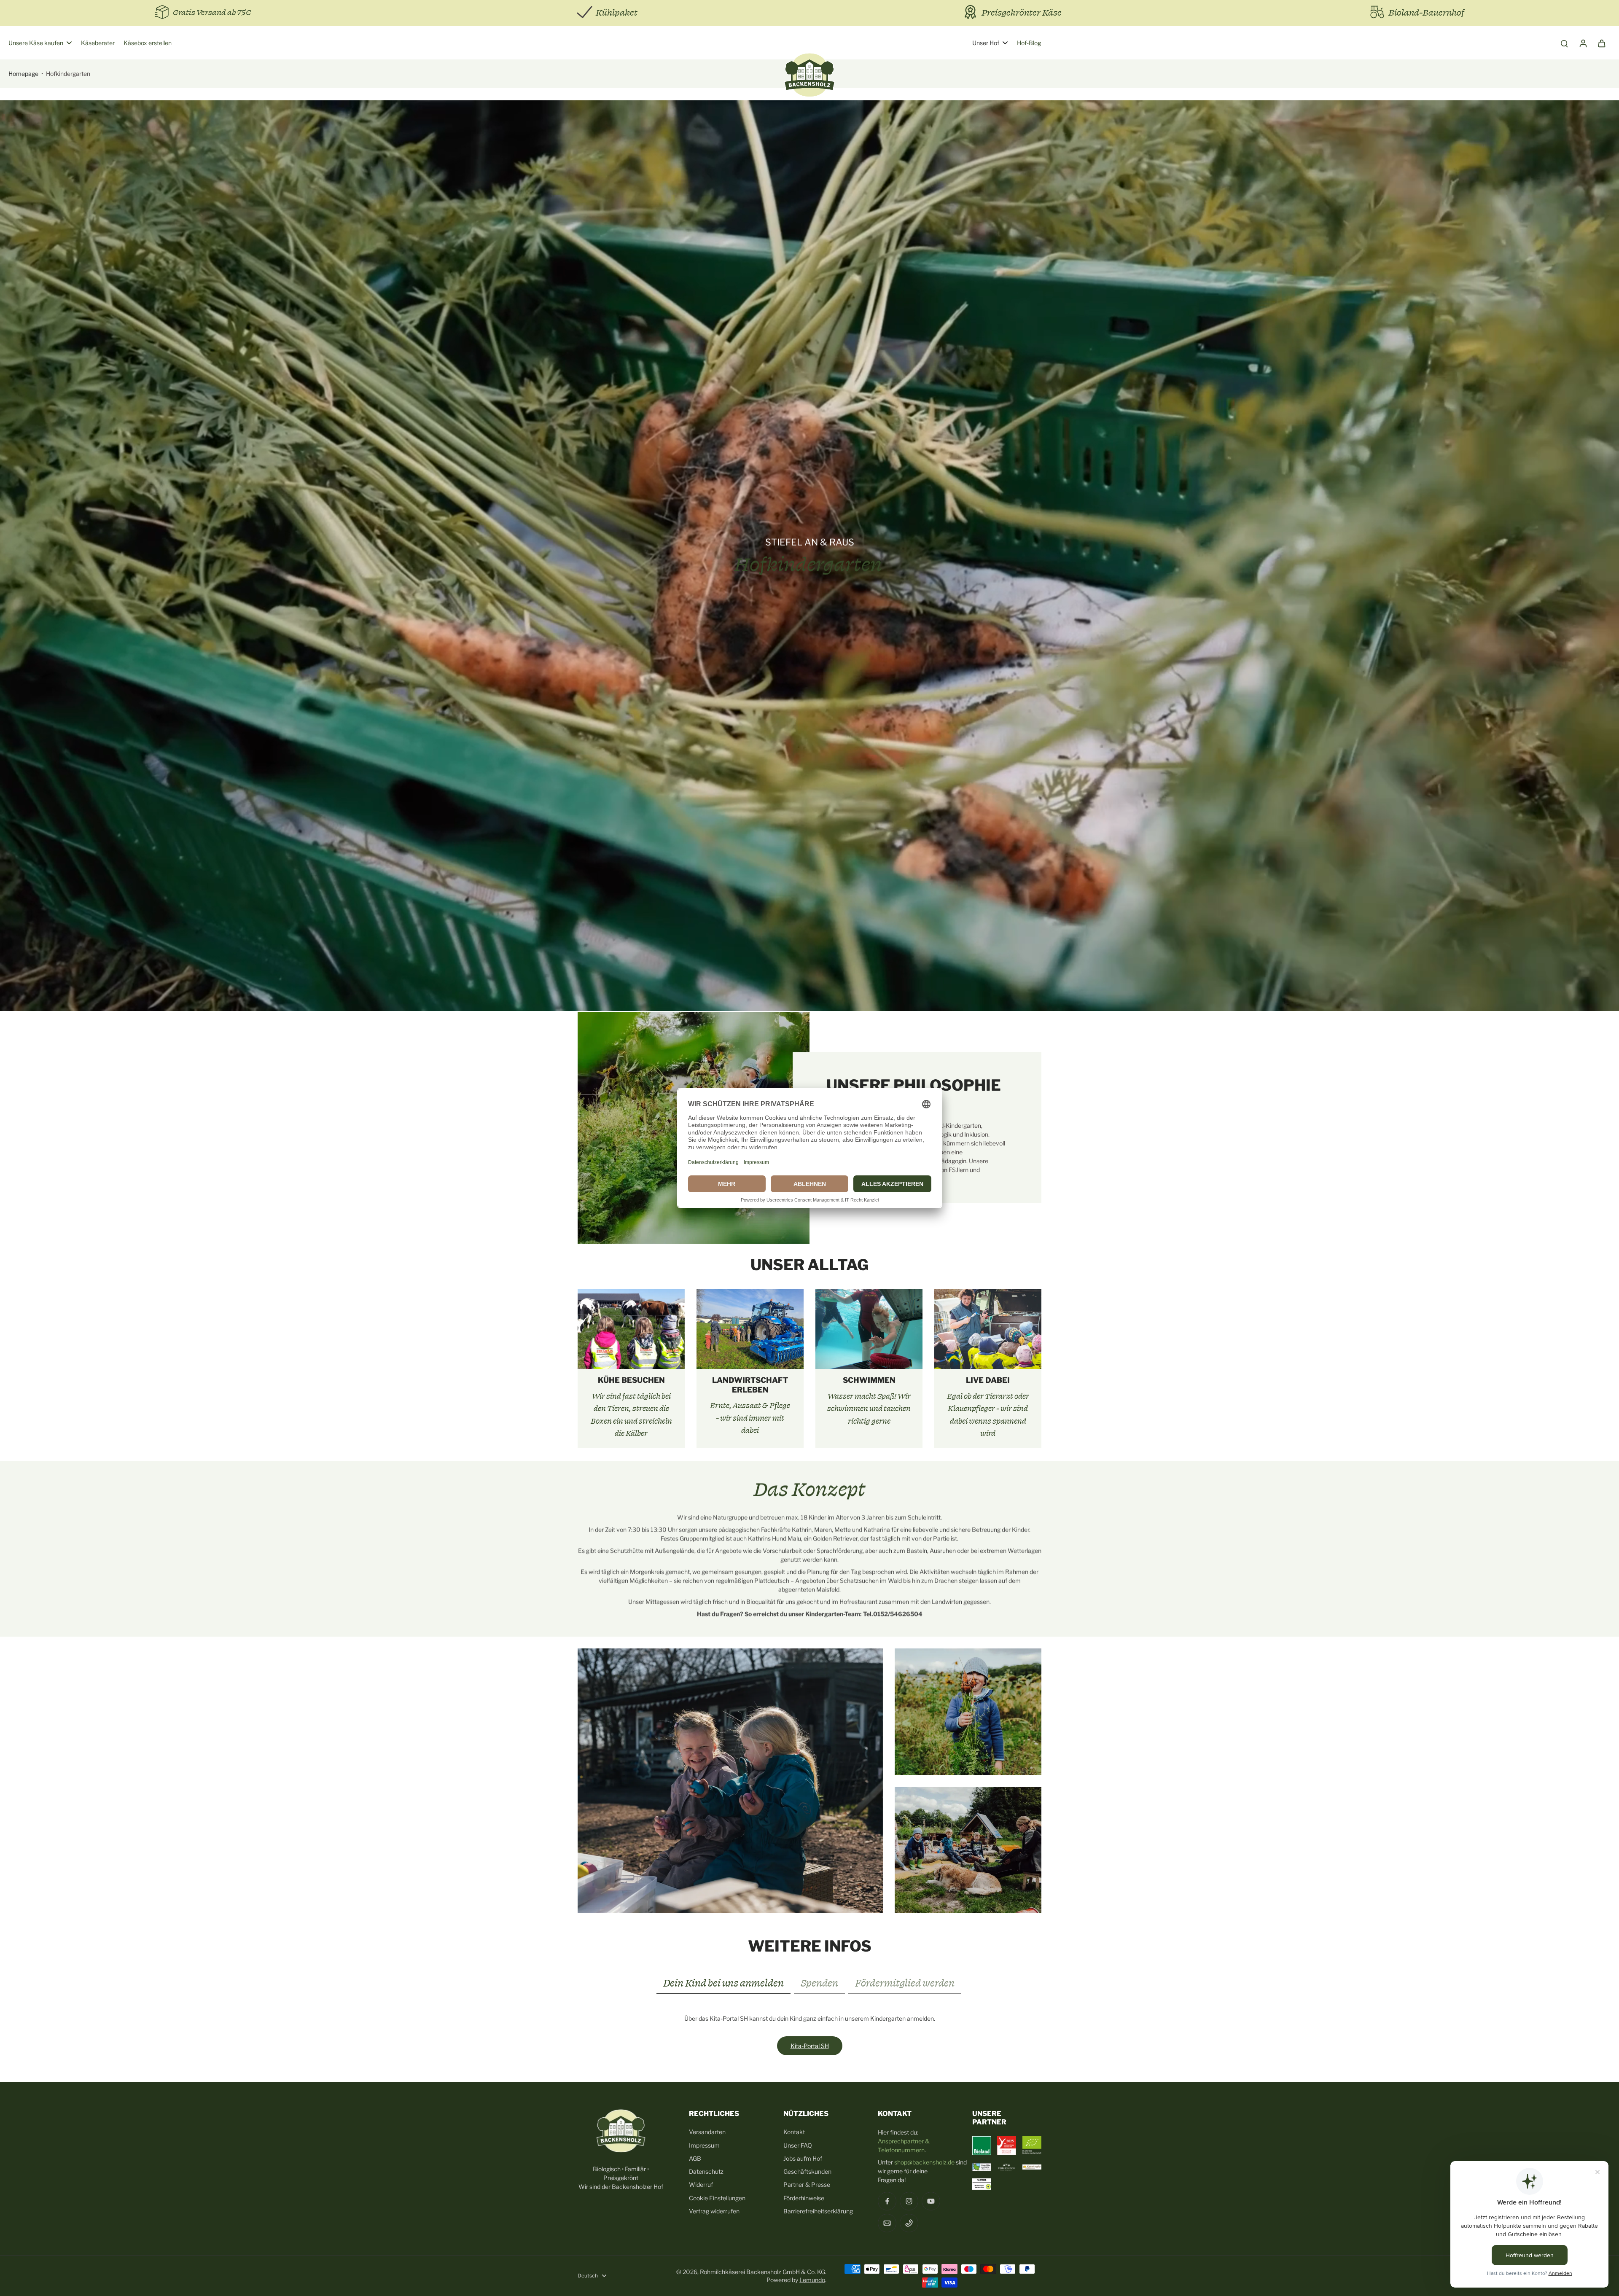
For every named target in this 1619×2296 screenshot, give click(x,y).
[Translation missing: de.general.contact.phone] (909, 2223)
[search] (1564, 43)
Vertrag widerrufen (714, 2211)
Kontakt (794, 2132)
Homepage (23, 74)
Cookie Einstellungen (717, 2198)
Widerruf (701, 2184)
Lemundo (812, 2280)
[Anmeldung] (1583, 43)
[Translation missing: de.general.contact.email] (887, 2223)
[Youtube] (931, 2201)
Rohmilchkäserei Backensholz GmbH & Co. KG (762, 2272)
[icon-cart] (1601, 43)
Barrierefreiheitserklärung (818, 2211)
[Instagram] (909, 2201)
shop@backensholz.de (924, 2162)
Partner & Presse (807, 2184)
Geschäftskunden (807, 2171)
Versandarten (707, 2132)
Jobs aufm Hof (803, 2158)
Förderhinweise (804, 2198)
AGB (695, 2158)
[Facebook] (887, 2201)
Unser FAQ (798, 2145)
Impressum (704, 2145)
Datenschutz (706, 2171)
